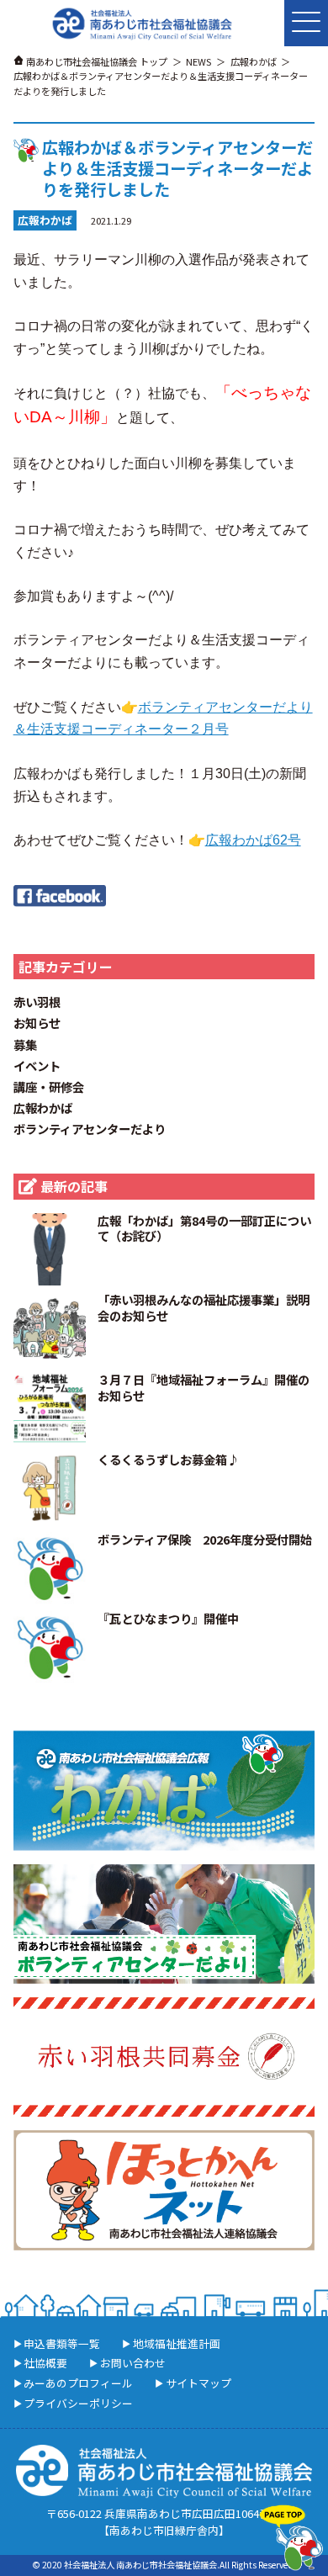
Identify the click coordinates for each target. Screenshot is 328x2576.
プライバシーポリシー (78, 2403)
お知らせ (37, 1023)
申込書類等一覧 (62, 2343)
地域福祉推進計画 (177, 2343)
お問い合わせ (133, 2363)
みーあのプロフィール (78, 2383)
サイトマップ (198, 2383)
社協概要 (45, 2363)
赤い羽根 (37, 1002)
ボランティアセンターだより (90, 1129)
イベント (37, 1065)
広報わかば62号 (253, 840)
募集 (25, 1044)
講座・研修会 (49, 1087)
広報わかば (43, 1108)
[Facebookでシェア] (60, 893)
